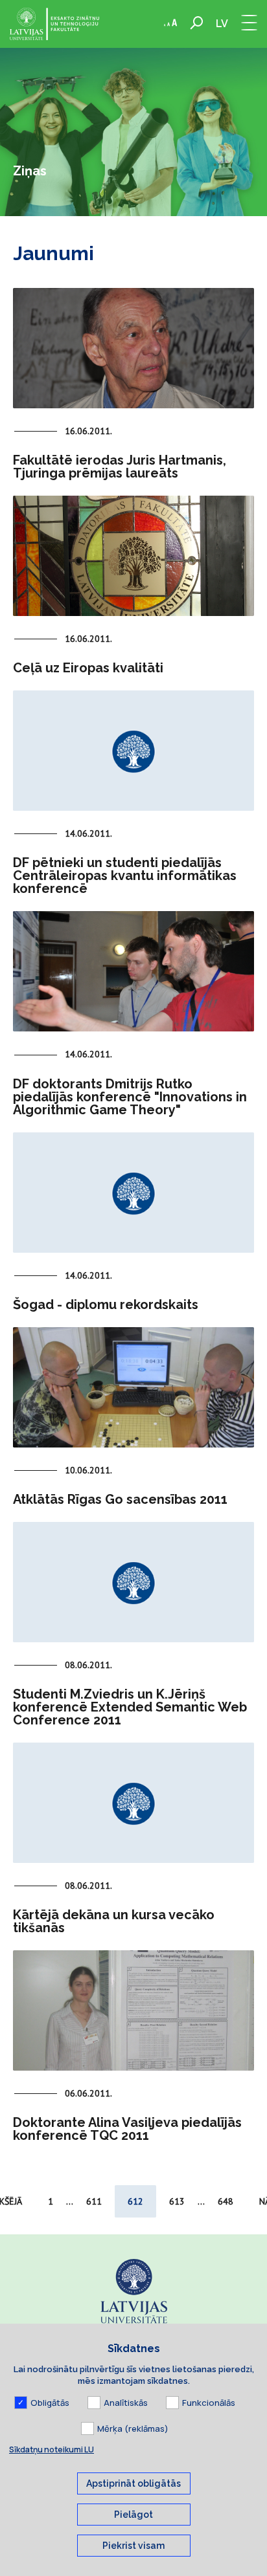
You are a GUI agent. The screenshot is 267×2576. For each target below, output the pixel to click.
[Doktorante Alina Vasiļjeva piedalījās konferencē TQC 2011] (133, 2010)
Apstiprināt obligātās (133, 2483)
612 (135, 2201)
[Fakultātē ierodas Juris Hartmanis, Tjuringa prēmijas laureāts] (133, 348)
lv (222, 24)
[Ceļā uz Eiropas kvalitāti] (133, 556)
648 (226, 2201)
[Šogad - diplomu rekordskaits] (133, 1193)
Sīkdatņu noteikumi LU (52, 2449)
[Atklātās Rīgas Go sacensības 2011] (133, 1387)
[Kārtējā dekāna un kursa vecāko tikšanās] (133, 1803)
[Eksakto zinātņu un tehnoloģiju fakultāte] (54, 24)
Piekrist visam (133, 2546)
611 (94, 2201)
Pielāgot (133, 2515)
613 (177, 2201)
